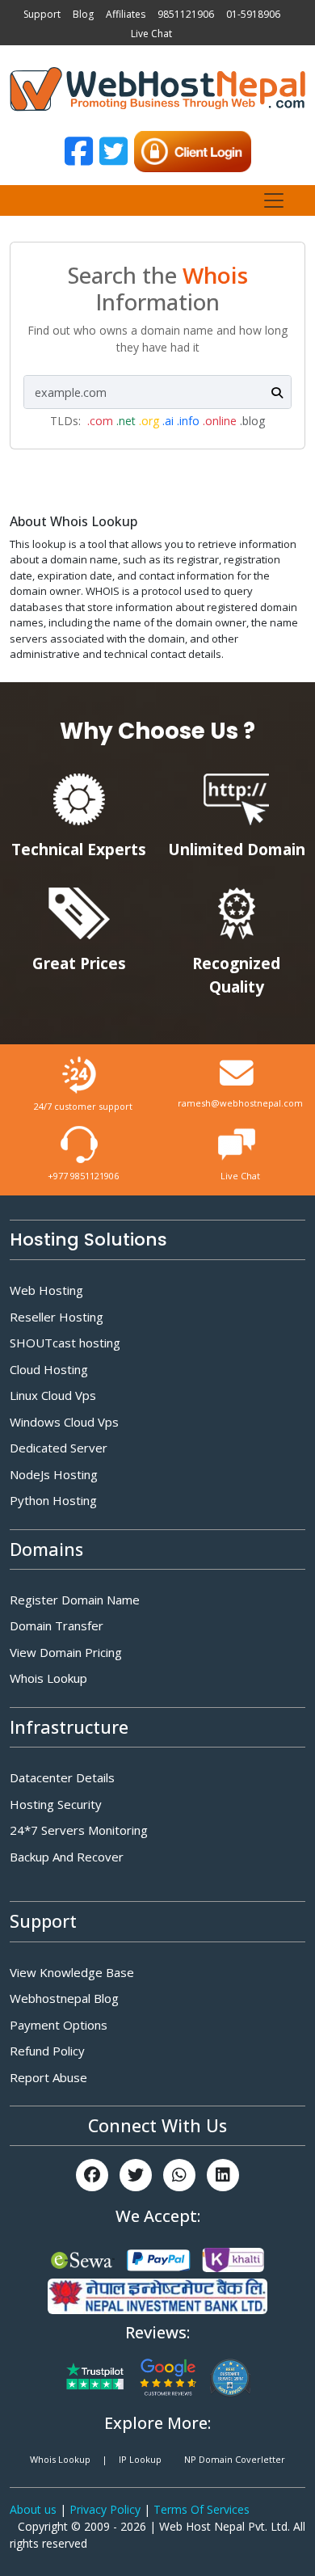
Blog (83, 14)
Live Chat (151, 34)
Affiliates (126, 14)
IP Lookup (140, 2459)
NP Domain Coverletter (235, 2459)
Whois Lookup (60, 2459)
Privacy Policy (107, 2509)
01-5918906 (253, 14)
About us (35, 2509)
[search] (277, 392)
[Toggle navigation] (274, 200)
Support (42, 14)
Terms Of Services (202, 2509)
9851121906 (186, 14)
